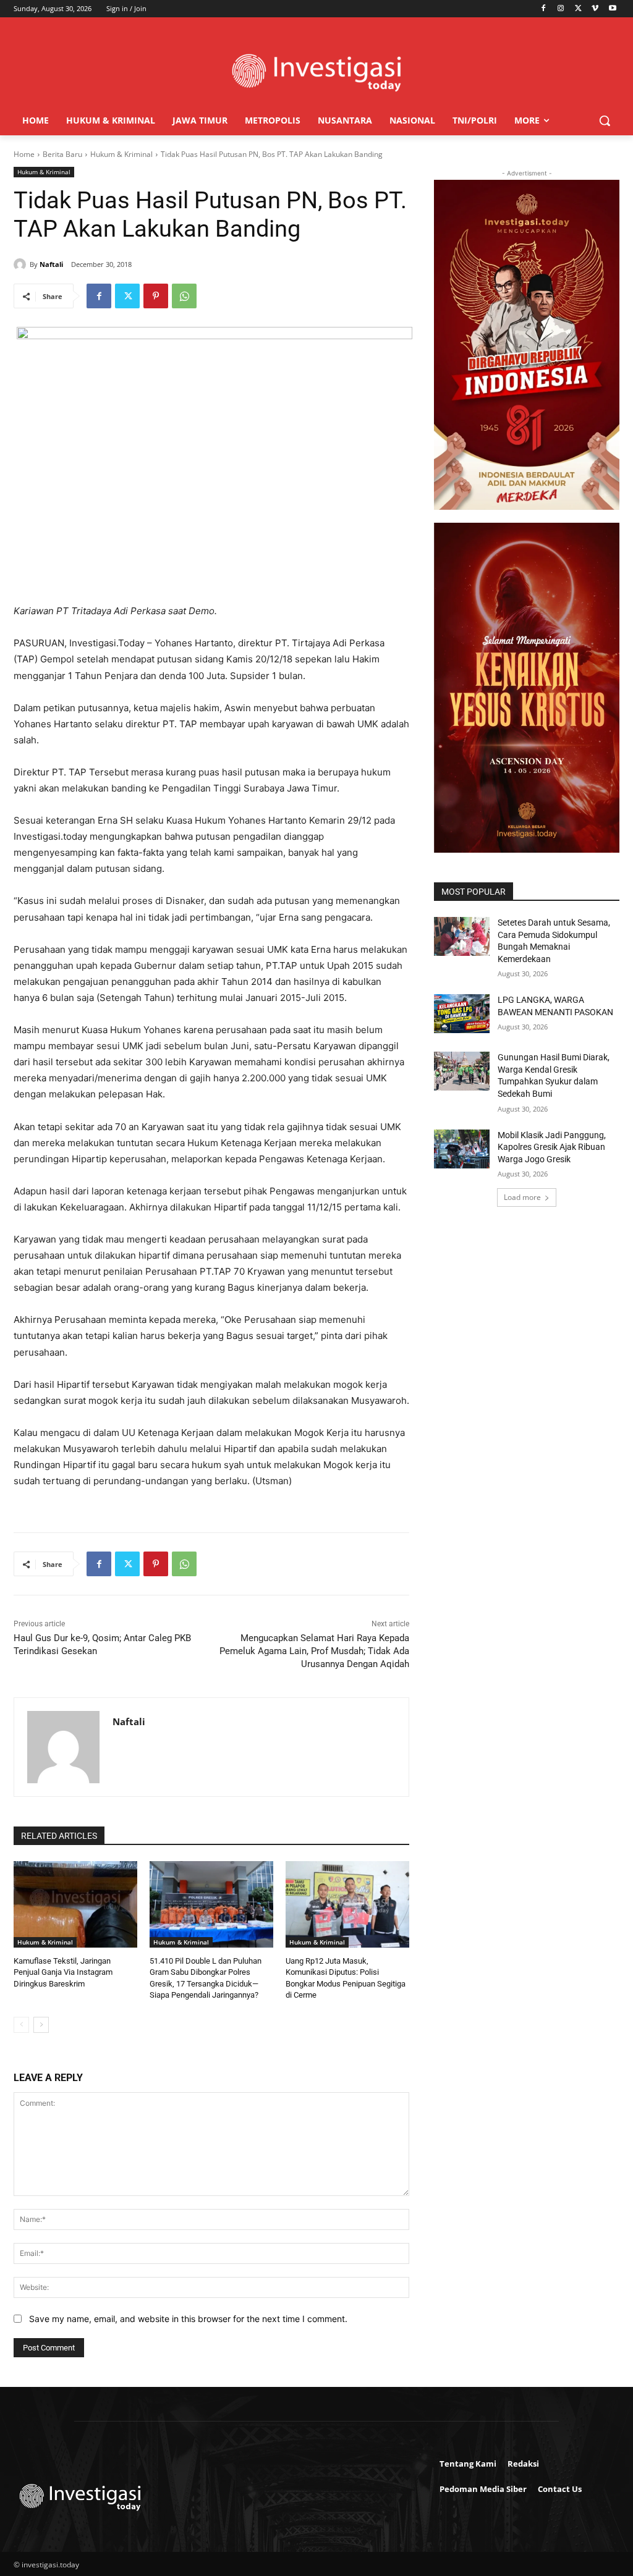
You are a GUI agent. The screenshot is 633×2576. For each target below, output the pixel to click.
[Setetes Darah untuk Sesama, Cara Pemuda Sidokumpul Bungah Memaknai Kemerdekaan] (462, 936)
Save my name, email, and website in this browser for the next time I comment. (188, 2319)
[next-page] (41, 2025)
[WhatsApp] (184, 296)
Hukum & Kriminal (121, 154)
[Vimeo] (595, 9)
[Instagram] (561, 9)
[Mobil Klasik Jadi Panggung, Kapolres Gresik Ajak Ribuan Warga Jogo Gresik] (462, 1149)
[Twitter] (578, 9)
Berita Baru (62, 154)
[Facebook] (544, 9)
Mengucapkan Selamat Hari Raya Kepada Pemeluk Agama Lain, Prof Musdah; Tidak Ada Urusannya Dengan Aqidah (314, 1651)
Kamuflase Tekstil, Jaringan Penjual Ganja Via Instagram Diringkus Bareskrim (63, 1972)
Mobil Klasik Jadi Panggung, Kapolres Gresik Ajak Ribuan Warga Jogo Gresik (552, 1147)
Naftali (51, 264)
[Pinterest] (156, 296)
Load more (522, 1197)
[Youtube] (612, 9)
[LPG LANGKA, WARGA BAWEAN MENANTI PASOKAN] (462, 1014)
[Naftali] (22, 264)
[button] (605, 120)
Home (24, 154)
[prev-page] (21, 2025)
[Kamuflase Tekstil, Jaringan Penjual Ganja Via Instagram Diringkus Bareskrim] (75, 1904)
